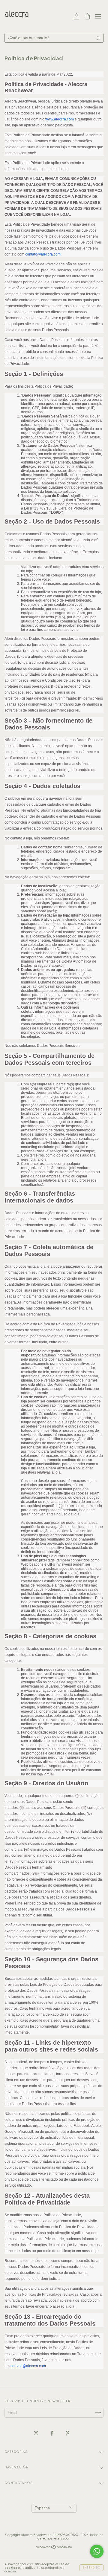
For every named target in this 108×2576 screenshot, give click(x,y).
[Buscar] (98, 38)
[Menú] (98, 17)
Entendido (91, 2568)
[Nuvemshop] (54, 2548)
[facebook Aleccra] (52, 2433)
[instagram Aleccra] (36, 2433)
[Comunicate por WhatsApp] (97, 2551)
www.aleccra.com (60, 119)
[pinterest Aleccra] (67, 2433)
